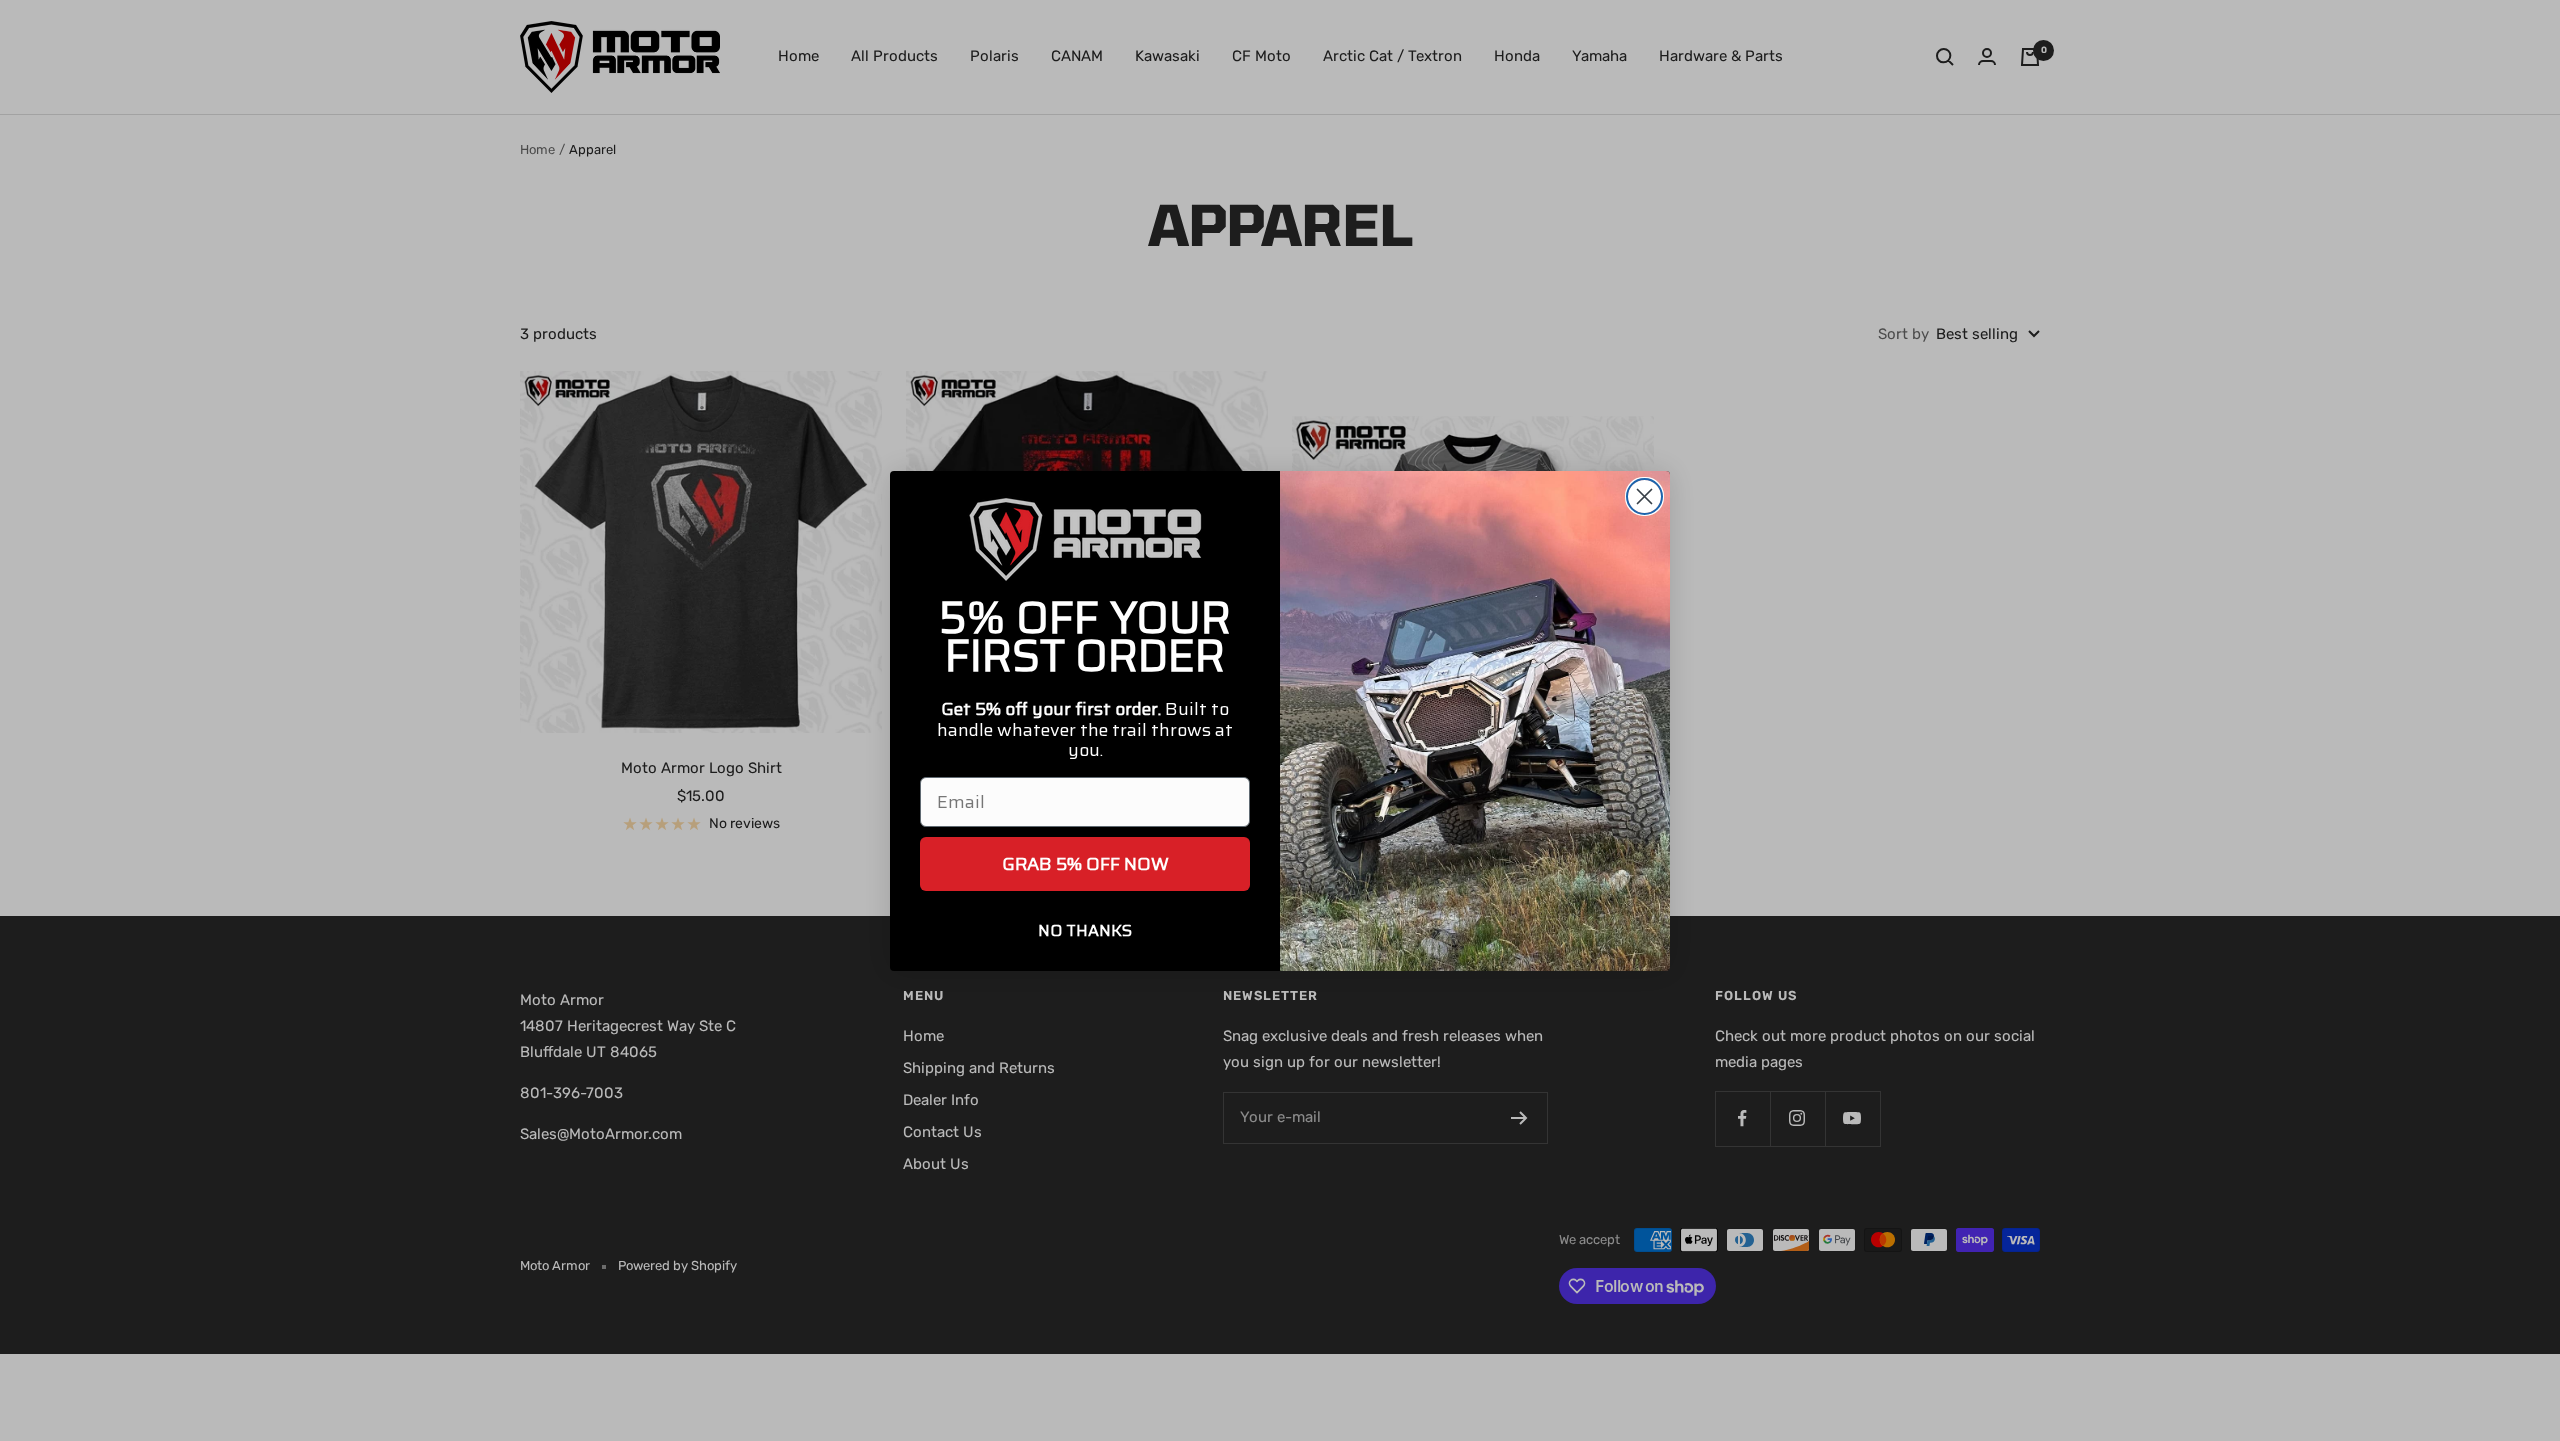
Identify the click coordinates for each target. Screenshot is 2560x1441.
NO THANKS (1085, 930)
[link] (1085, 539)
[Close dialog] (1644, 496)
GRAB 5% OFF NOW (1085, 864)
